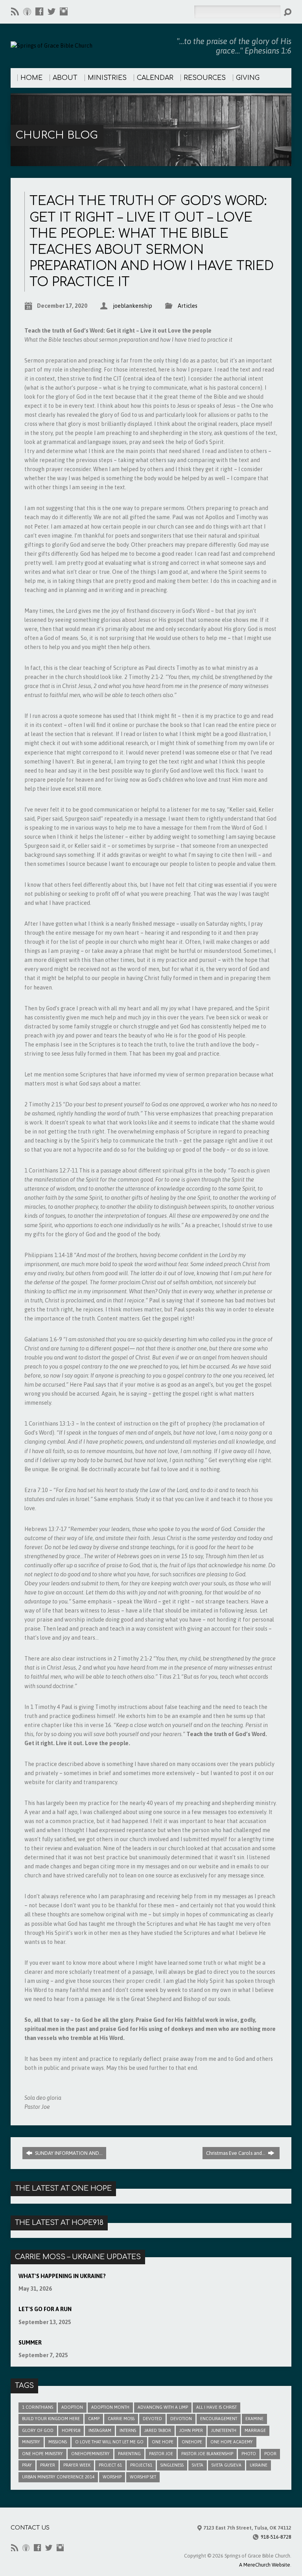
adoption (72, 2407)
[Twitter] (52, 11)
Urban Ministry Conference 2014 (58, 2477)
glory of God (38, 2430)
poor (270, 2454)
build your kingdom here (51, 2419)
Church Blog (57, 135)
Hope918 (71, 2430)
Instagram (100, 2430)
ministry (31, 2442)
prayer (48, 2465)
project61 (141, 2465)
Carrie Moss (121, 2419)
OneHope (192, 2442)
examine (254, 2419)
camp (94, 2419)
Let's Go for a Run (45, 2309)
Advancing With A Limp (163, 2407)
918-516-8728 (276, 2537)
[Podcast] (27, 11)
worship (112, 2477)
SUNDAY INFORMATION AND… (68, 2153)
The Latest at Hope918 (59, 2223)
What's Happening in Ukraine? (62, 2276)
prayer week (77, 2465)
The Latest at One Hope (63, 2188)
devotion (181, 2419)
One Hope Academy (232, 2442)
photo (249, 2454)
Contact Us (30, 2528)
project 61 (110, 2465)
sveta (198, 2465)
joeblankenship (133, 306)
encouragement (219, 2419)
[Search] (287, 12)
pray (27, 2465)
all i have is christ (216, 2407)
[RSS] (15, 11)
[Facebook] (39, 11)
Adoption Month (110, 2407)
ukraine (259, 2465)
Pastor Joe (161, 2454)
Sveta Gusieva (226, 2465)
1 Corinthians (38, 2407)
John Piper (191, 2430)
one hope (163, 2442)
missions (58, 2442)
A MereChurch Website (265, 2565)
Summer (30, 2343)
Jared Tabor (158, 2430)
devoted (152, 2419)
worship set (143, 2477)
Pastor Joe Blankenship (207, 2454)
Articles (188, 306)
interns (128, 2430)
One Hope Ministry (42, 2454)
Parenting (129, 2454)
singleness (172, 2465)
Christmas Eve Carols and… (236, 2153)
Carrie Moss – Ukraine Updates (78, 2257)
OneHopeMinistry (90, 2454)
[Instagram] (64, 11)
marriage (255, 2430)
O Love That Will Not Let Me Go (109, 2442)
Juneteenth (224, 2430)
